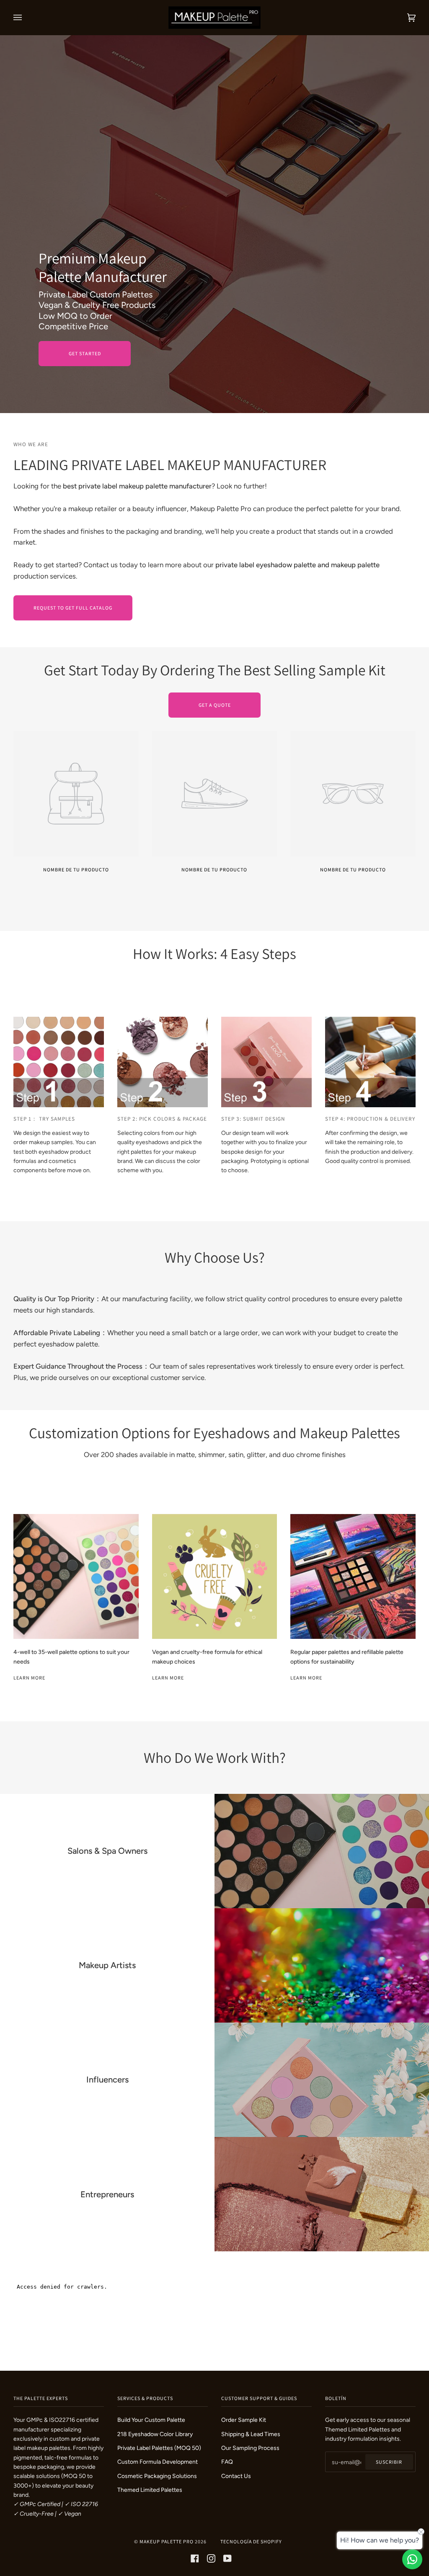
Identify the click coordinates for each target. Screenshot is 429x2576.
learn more (29, 1678)
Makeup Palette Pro (167, 2541)
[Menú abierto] (26, 18)
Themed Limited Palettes (150, 2490)
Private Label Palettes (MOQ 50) (159, 2448)
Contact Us (236, 2476)
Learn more (306, 1678)
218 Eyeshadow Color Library (155, 2434)
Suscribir (389, 2462)
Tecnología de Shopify (251, 2541)
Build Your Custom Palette (151, 2420)
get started (85, 353)
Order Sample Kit (244, 2420)
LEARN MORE (168, 1678)
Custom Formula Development (158, 2462)
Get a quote (215, 705)
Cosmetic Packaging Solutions (157, 2476)
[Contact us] (412, 2559)
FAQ (227, 2462)
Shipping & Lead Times (251, 2434)
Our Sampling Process (250, 2448)
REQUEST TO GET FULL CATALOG (73, 608)
